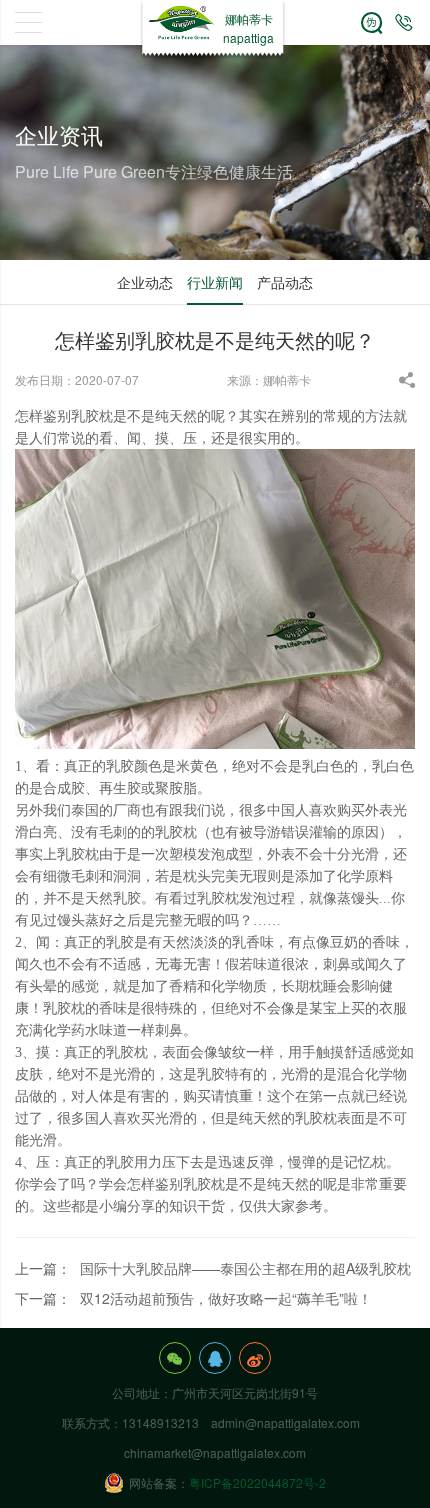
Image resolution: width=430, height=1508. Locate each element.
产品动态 (285, 282)
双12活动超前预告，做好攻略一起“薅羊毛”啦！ (226, 1298)
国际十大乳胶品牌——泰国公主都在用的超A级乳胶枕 (245, 1268)
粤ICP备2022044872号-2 (257, 1482)
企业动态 (145, 282)
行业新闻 (215, 282)
